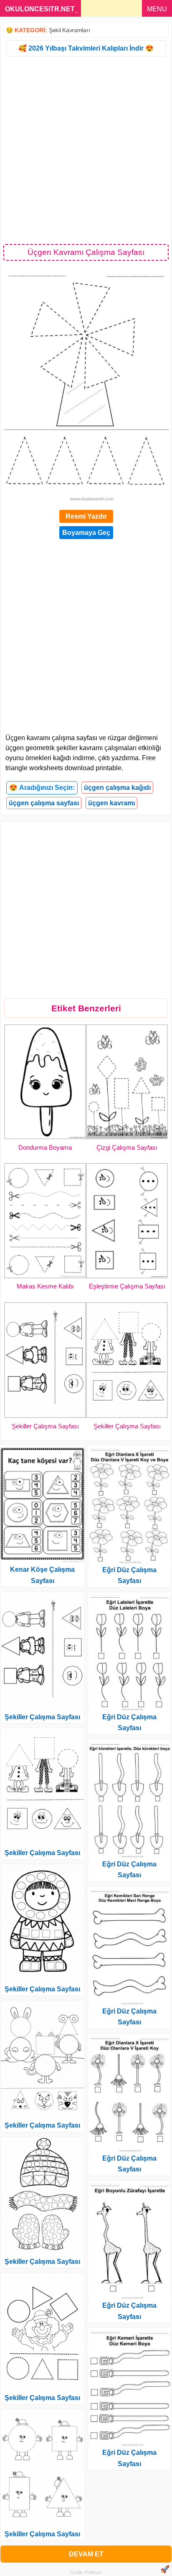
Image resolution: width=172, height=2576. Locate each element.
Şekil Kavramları (69, 30)
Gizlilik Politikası (86, 2572)
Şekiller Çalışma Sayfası (45, 1426)
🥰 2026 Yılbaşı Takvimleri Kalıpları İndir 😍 (86, 48)
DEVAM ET (86, 2554)
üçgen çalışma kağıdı (117, 788)
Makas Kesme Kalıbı (45, 1286)
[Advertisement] (86, 150)
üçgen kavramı (111, 803)
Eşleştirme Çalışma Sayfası (127, 1286)
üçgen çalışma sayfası (44, 803)
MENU (157, 9)
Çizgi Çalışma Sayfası (127, 1147)
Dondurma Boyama (45, 1147)
